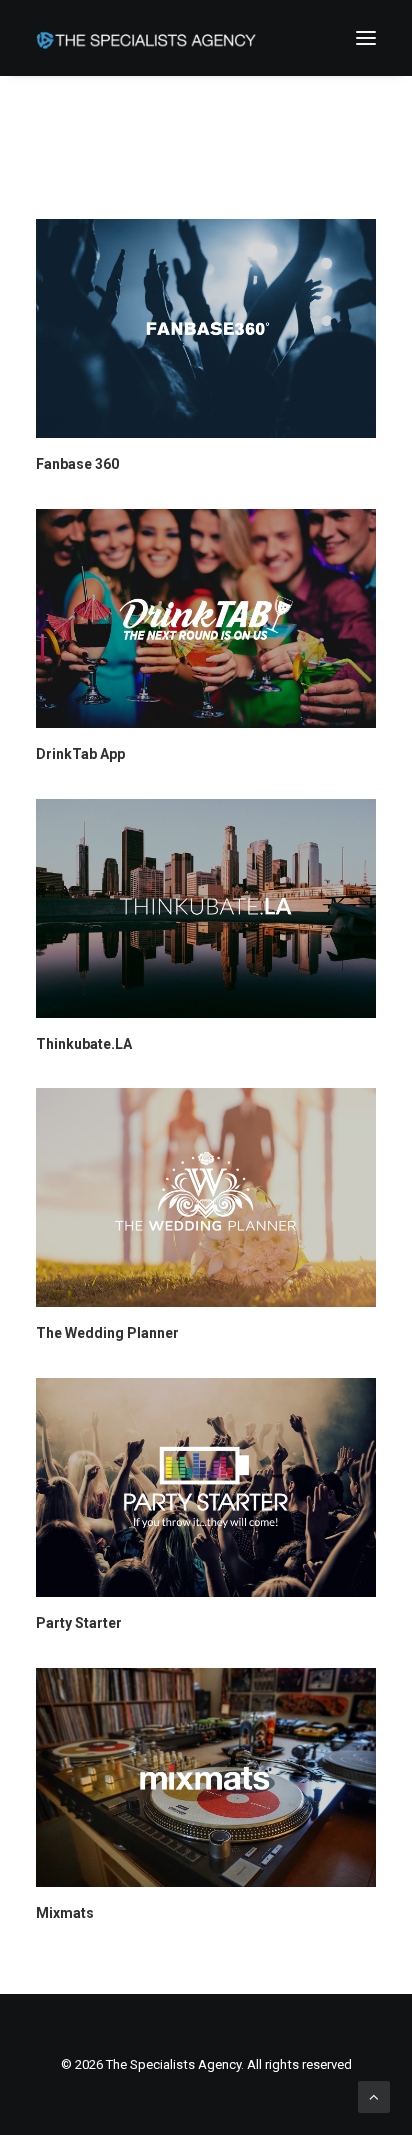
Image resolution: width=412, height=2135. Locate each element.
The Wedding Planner (107, 1333)
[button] (366, 38)
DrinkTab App (80, 754)
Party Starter (79, 1623)
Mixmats (65, 1913)
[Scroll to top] (374, 2096)
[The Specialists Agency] (146, 38)
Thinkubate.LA (84, 1044)
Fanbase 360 (77, 464)
